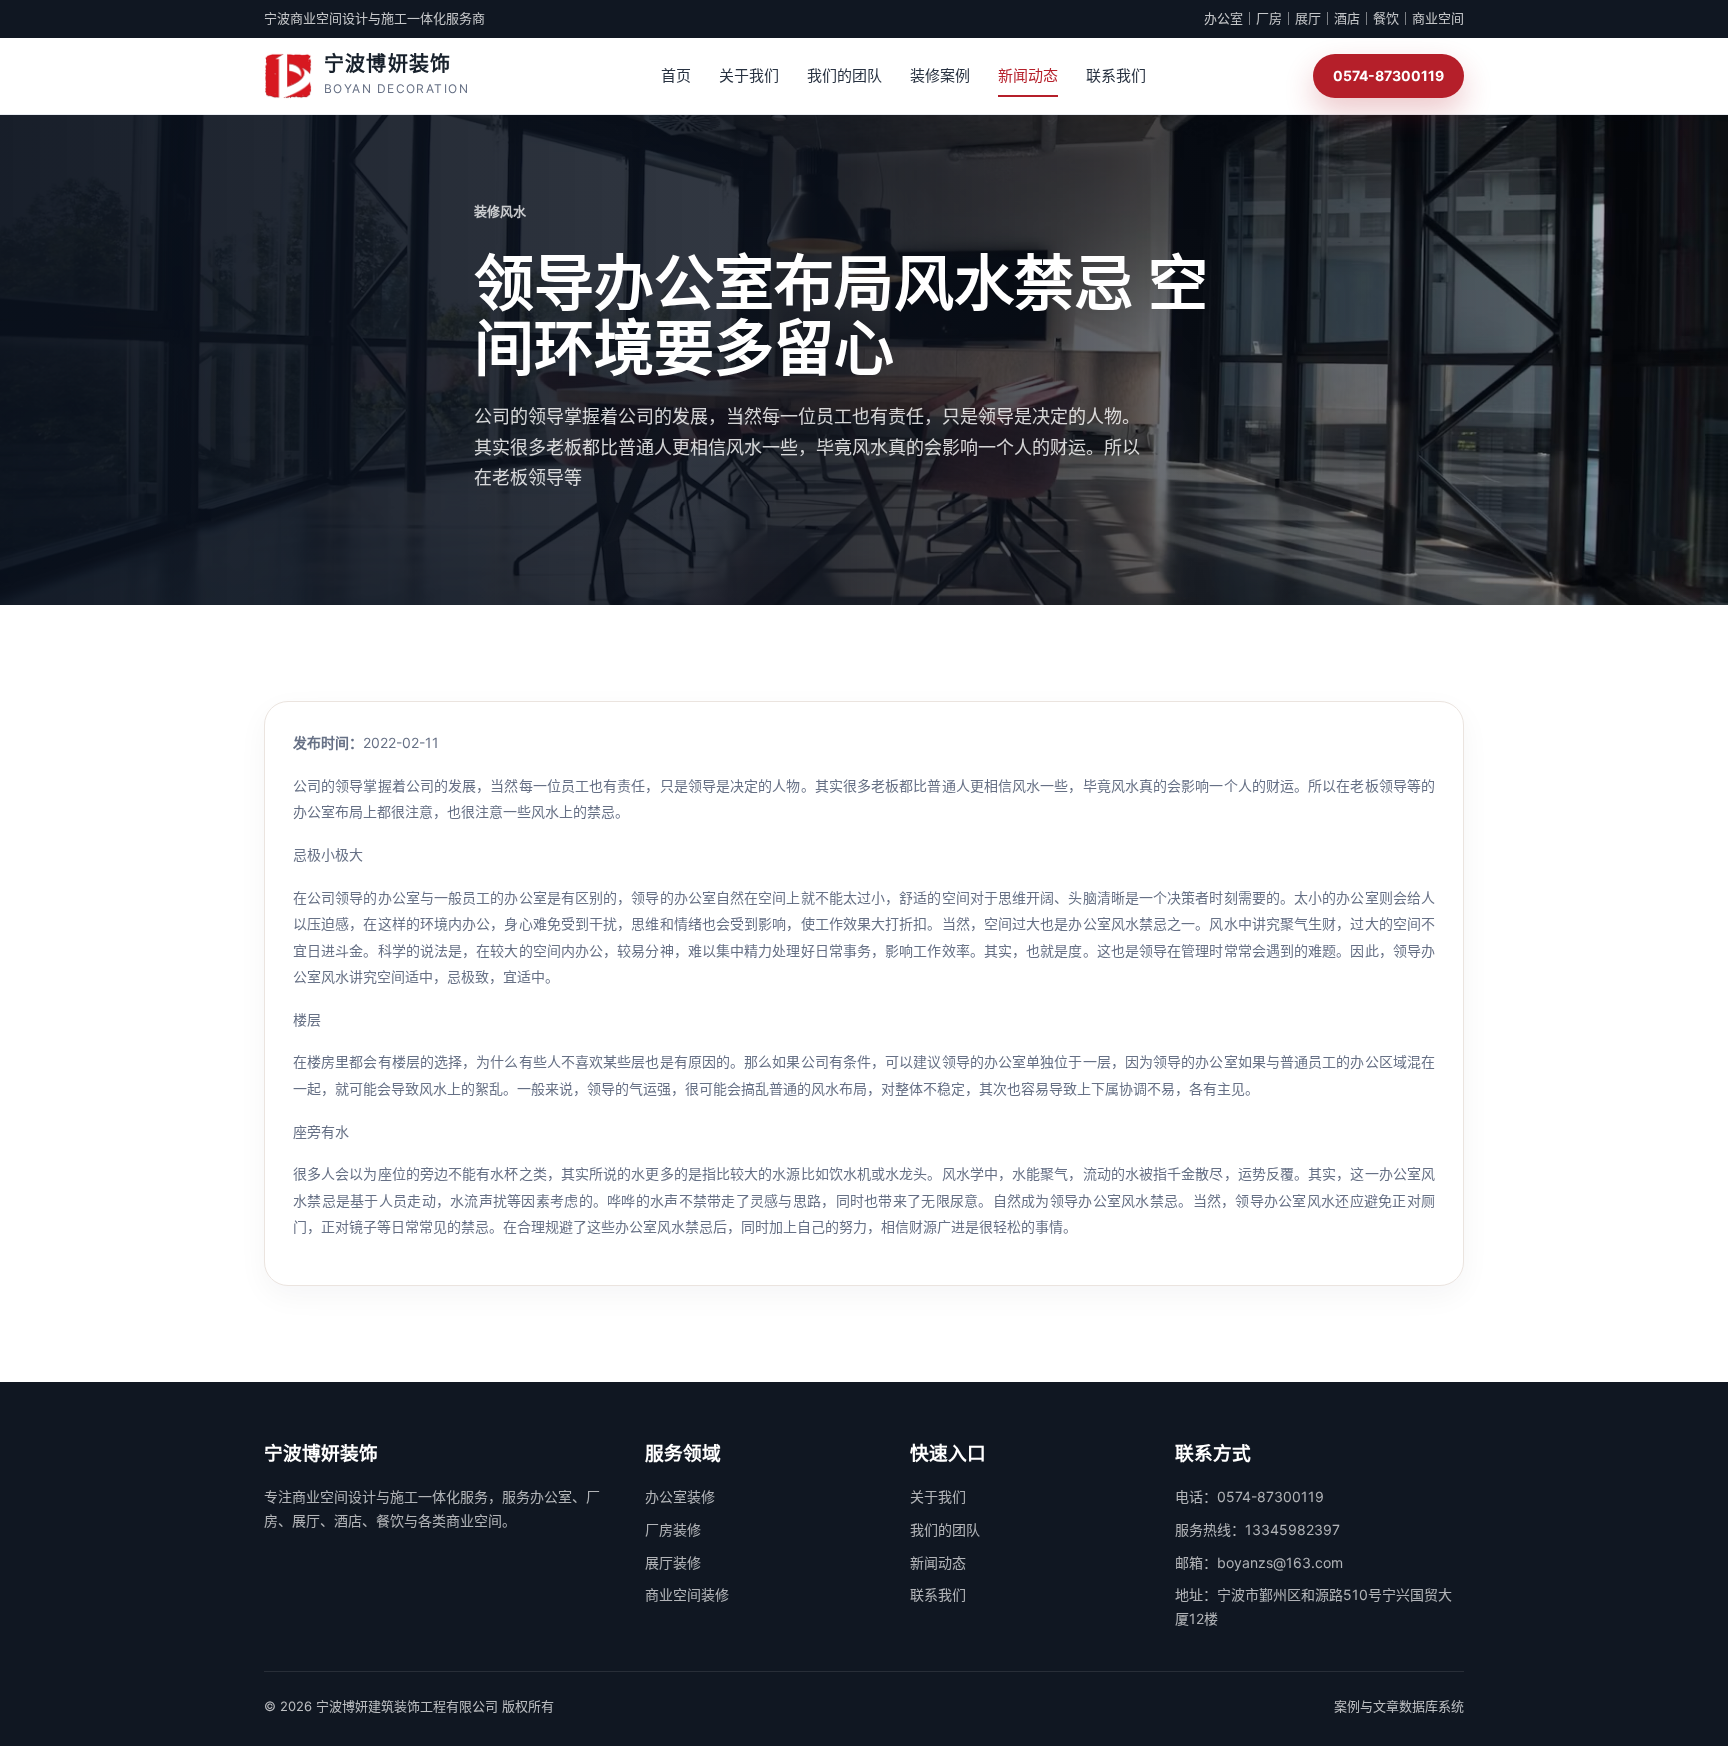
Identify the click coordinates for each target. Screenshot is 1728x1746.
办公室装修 (680, 1496)
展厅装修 (673, 1562)
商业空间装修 (687, 1594)
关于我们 (749, 75)
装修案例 (940, 75)
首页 (676, 75)
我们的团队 (844, 75)
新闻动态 (1028, 75)
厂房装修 (673, 1529)
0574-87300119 (1388, 75)
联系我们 (1116, 75)
